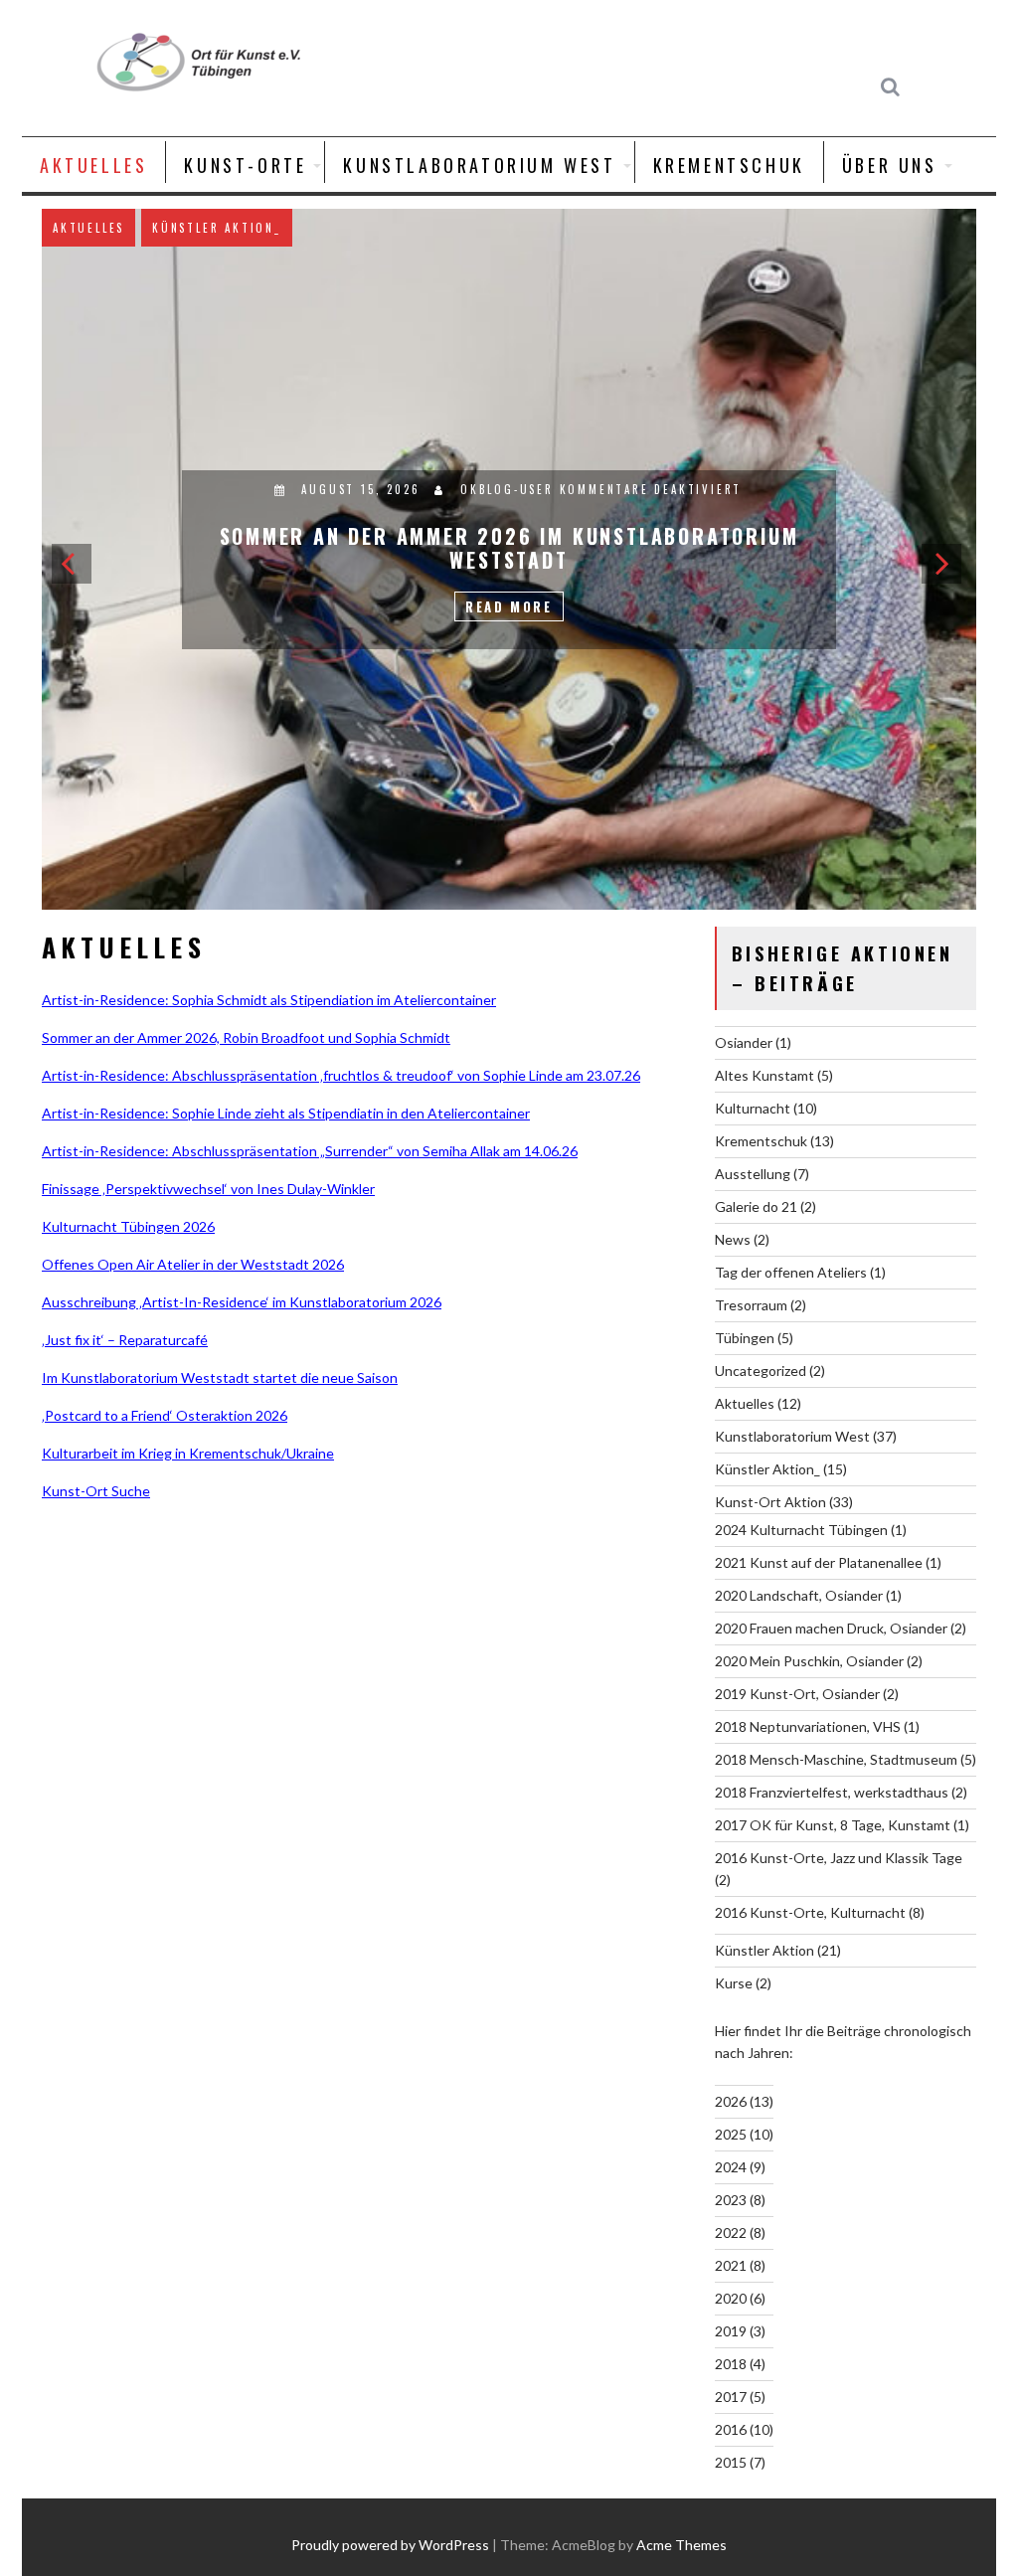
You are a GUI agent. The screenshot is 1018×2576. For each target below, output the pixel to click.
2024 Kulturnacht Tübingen (801, 1530)
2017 (731, 2397)
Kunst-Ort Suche (96, 1491)
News (733, 1239)
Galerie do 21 (756, 1206)
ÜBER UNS (890, 165)
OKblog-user (522, 429)
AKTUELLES (93, 165)
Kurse (734, 1983)
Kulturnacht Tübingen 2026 (128, 1226)
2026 (731, 2101)
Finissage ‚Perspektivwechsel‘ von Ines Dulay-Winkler (208, 1189)
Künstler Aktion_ (767, 1469)
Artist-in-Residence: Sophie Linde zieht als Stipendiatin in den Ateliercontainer (286, 1113)
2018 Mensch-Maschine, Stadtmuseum (836, 1759)
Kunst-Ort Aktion (770, 1502)
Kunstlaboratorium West (479, 165)
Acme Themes (681, 2545)
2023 (731, 2200)
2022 (731, 2233)
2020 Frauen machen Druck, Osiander (831, 1628)
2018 (731, 2364)
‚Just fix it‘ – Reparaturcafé (125, 1340)
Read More (536, 547)
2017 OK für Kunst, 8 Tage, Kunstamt (833, 1825)
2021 (731, 2265)
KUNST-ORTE (245, 165)
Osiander (744, 1042)
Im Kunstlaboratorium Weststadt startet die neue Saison (220, 1377)
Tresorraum (751, 1305)
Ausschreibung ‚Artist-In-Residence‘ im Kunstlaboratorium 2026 (242, 1302)
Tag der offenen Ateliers (791, 1272)
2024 (731, 2167)
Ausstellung (125, 228)
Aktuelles (235, 228)
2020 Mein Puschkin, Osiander (809, 1661)
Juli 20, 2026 (388, 429)
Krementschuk (729, 165)
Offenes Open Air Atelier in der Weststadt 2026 (193, 1264)
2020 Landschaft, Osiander (799, 1595)
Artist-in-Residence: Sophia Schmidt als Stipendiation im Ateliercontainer (269, 1000)
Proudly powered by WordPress (390, 2545)
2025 (731, 2134)
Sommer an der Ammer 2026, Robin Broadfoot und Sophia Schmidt (246, 1037)
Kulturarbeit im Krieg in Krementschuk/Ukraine (188, 1453)
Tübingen (745, 1338)
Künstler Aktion (764, 1950)
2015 (731, 2462)
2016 (731, 2429)
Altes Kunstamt (764, 1075)
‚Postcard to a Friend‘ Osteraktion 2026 (165, 1415)
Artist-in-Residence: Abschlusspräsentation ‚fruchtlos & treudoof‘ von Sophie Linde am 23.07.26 (341, 1075)
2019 (731, 2331)
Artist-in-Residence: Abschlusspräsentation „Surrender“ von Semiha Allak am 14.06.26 (310, 1151)
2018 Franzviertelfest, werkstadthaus (832, 1792)
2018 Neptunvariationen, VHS (808, 1726)
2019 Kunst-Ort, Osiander (797, 1694)
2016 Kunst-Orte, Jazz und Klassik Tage (839, 1858)
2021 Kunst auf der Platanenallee (819, 1562)
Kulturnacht (753, 1108)
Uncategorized (761, 1371)
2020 (731, 2298)
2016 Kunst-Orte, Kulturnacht (810, 1912)
